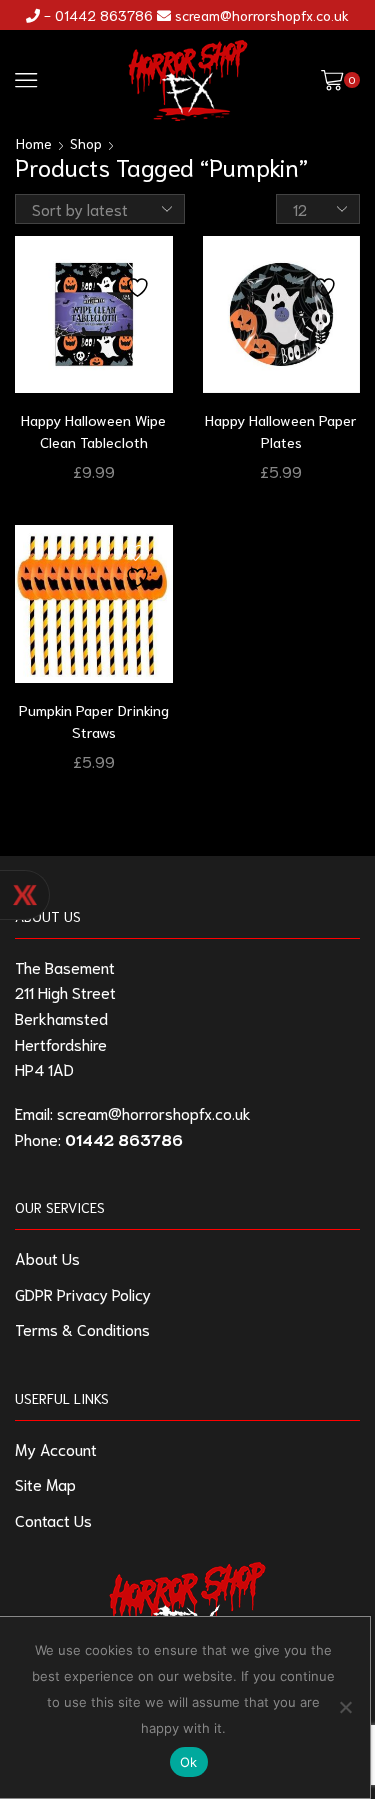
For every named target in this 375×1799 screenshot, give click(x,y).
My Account (56, 1448)
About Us (47, 1257)
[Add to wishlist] (140, 277)
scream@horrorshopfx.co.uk (262, 15)
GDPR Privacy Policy (83, 1293)
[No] (345, 1707)
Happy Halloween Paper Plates (281, 430)
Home (34, 143)
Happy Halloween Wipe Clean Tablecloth (93, 430)
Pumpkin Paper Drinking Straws (94, 720)
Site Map (45, 1483)
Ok (189, 1762)
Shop (86, 143)
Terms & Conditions (82, 1328)
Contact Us (53, 1519)
